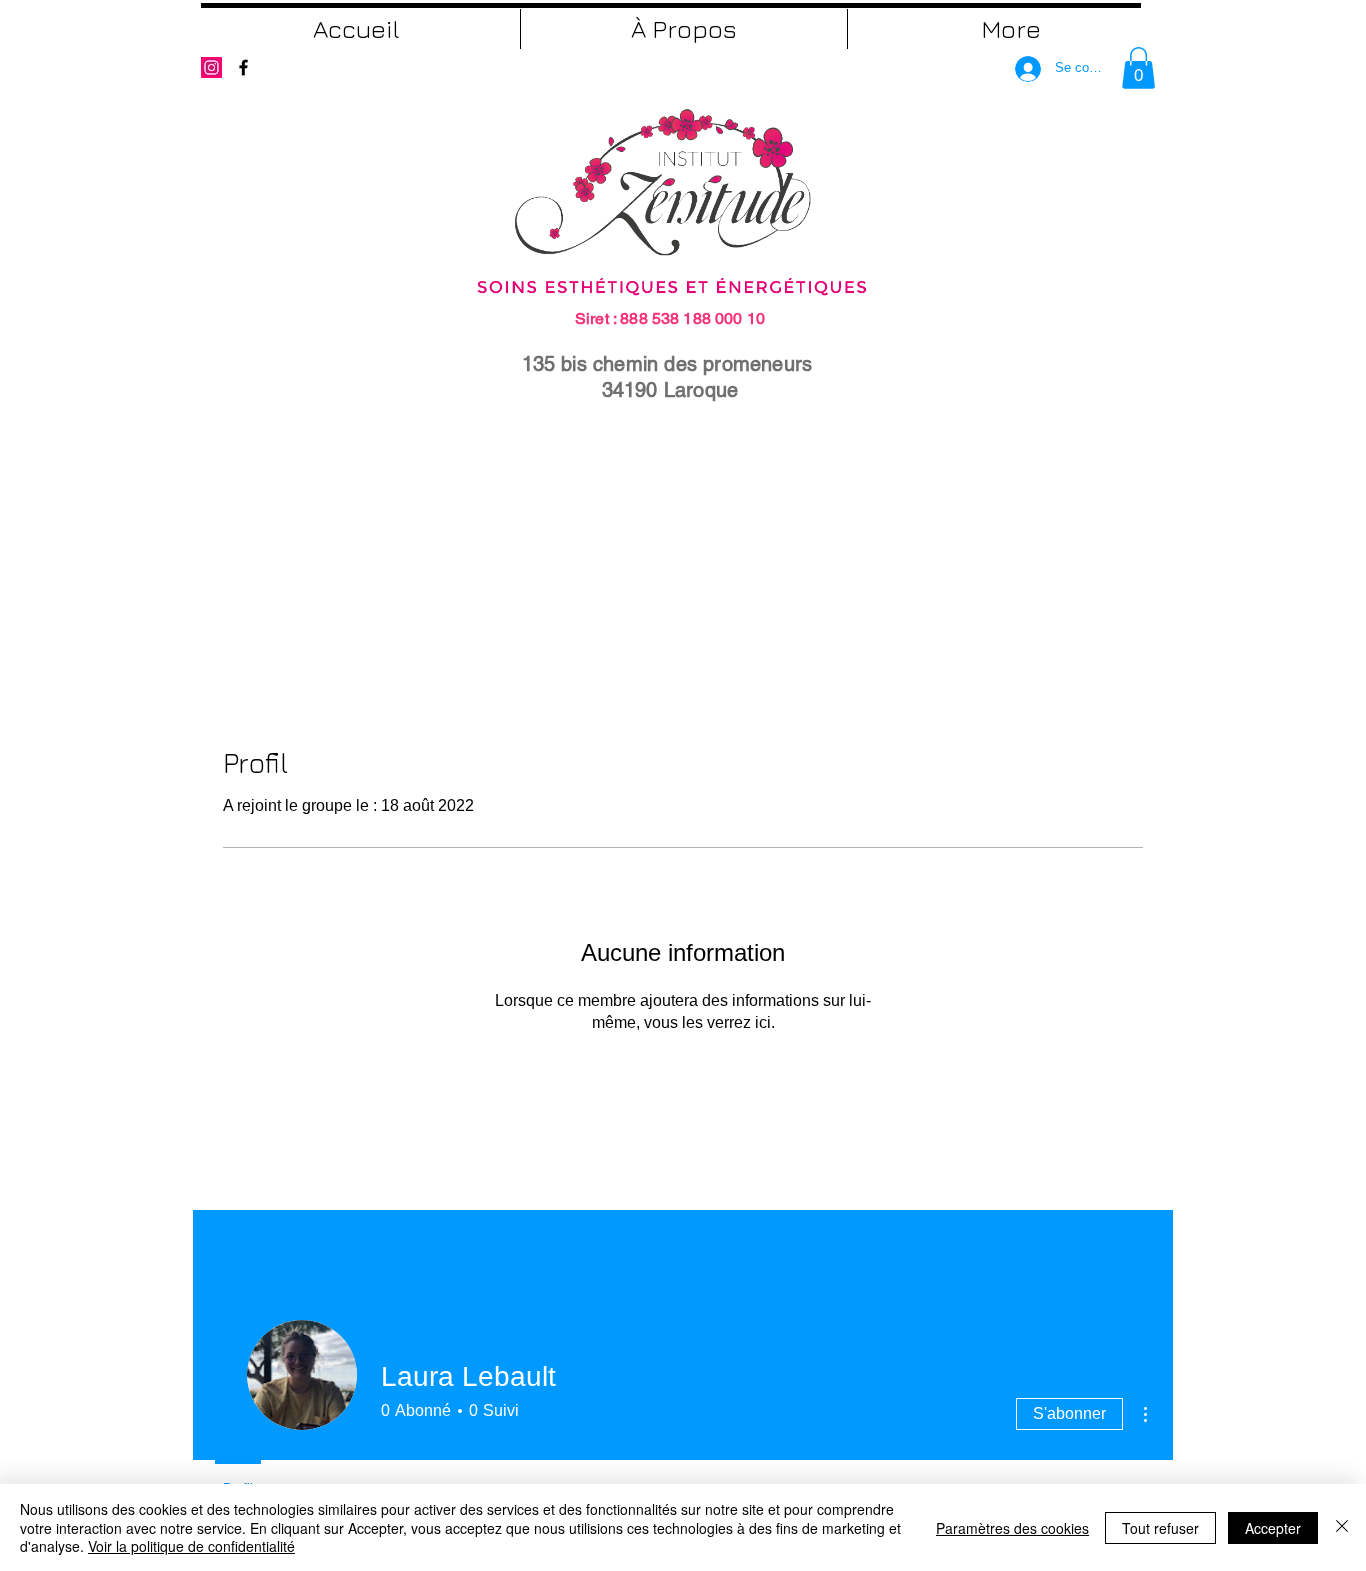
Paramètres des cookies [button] (1012, 1528)
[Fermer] (1342, 1527)
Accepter (1273, 1528)
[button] (1138, 68)
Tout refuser (1160, 1528)
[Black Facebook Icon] (243, 67)
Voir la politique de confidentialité (191, 1546)
